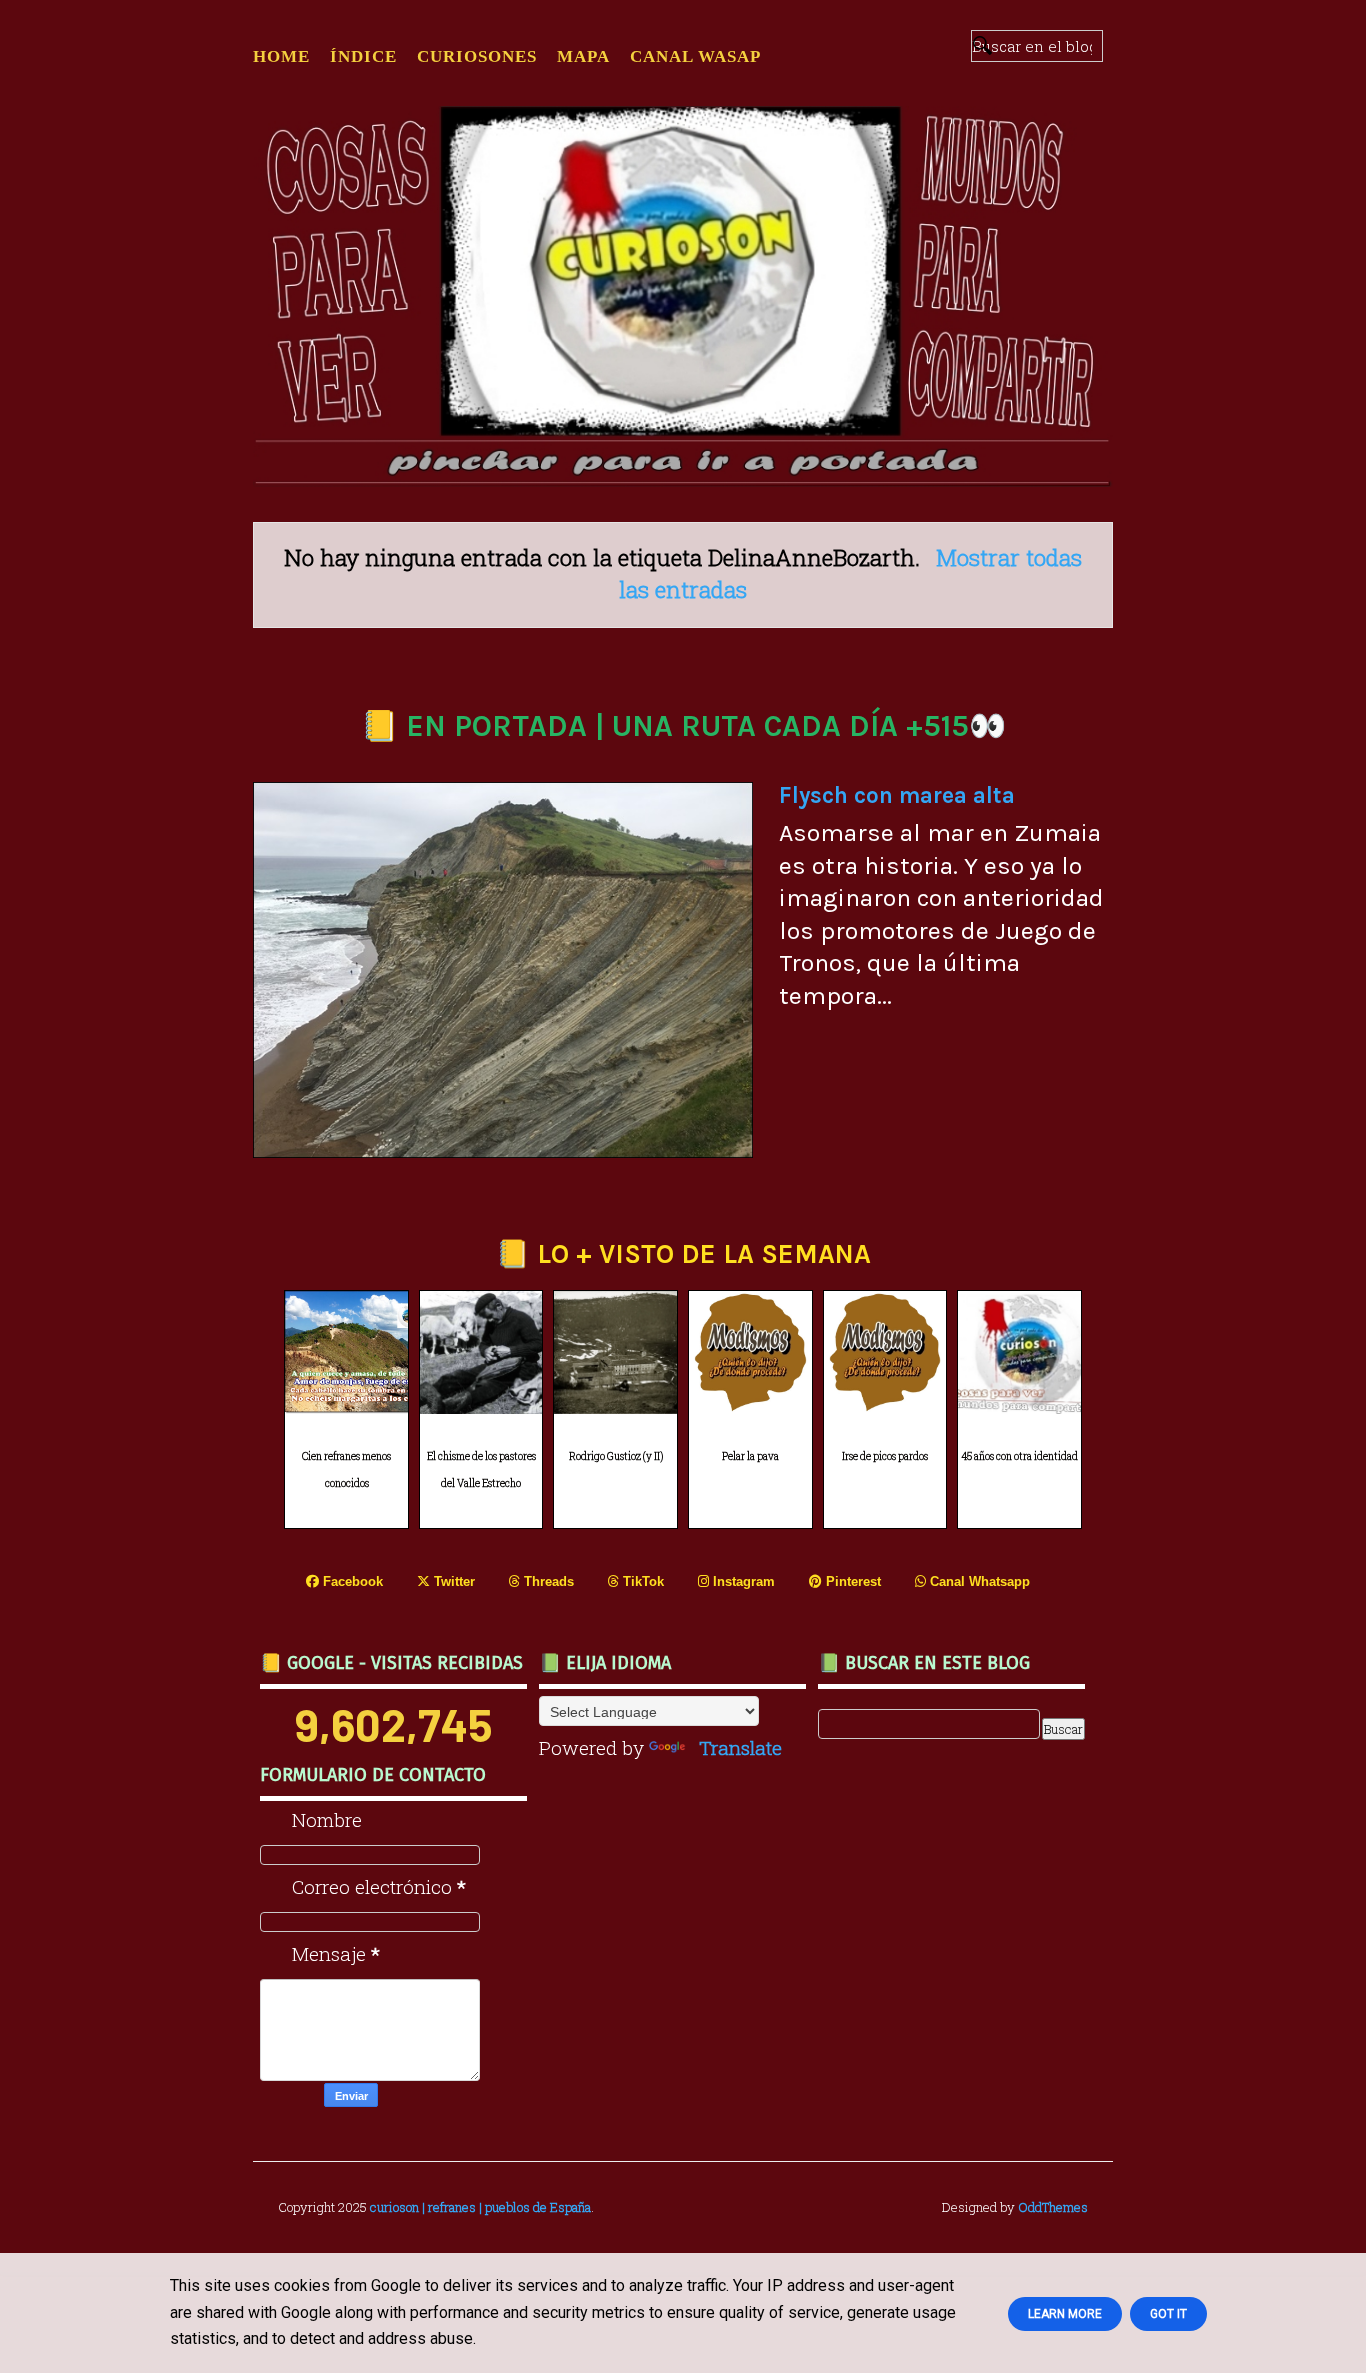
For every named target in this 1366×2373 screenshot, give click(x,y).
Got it (1168, 2314)
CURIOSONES (477, 56)
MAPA (583, 56)
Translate (740, 1747)
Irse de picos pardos (885, 1456)
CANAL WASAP (695, 56)
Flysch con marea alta (897, 795)
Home (281, 56)
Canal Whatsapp (978, 1581)
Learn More (1065, 2314)
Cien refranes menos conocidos (346, 1470)
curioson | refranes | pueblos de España (480, 2207)
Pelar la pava (750, 1456)
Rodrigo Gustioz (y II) (616, 1456)
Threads (547, 1581)
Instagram (742, 1581)
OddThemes (1053, 2207)
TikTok (641, 1581)
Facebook (351, 1581)
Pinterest (851, 1581)
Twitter (452, 1581)
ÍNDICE (363, 56)
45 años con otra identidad (1019, 1456)
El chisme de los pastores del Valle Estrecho (481, 1470)
